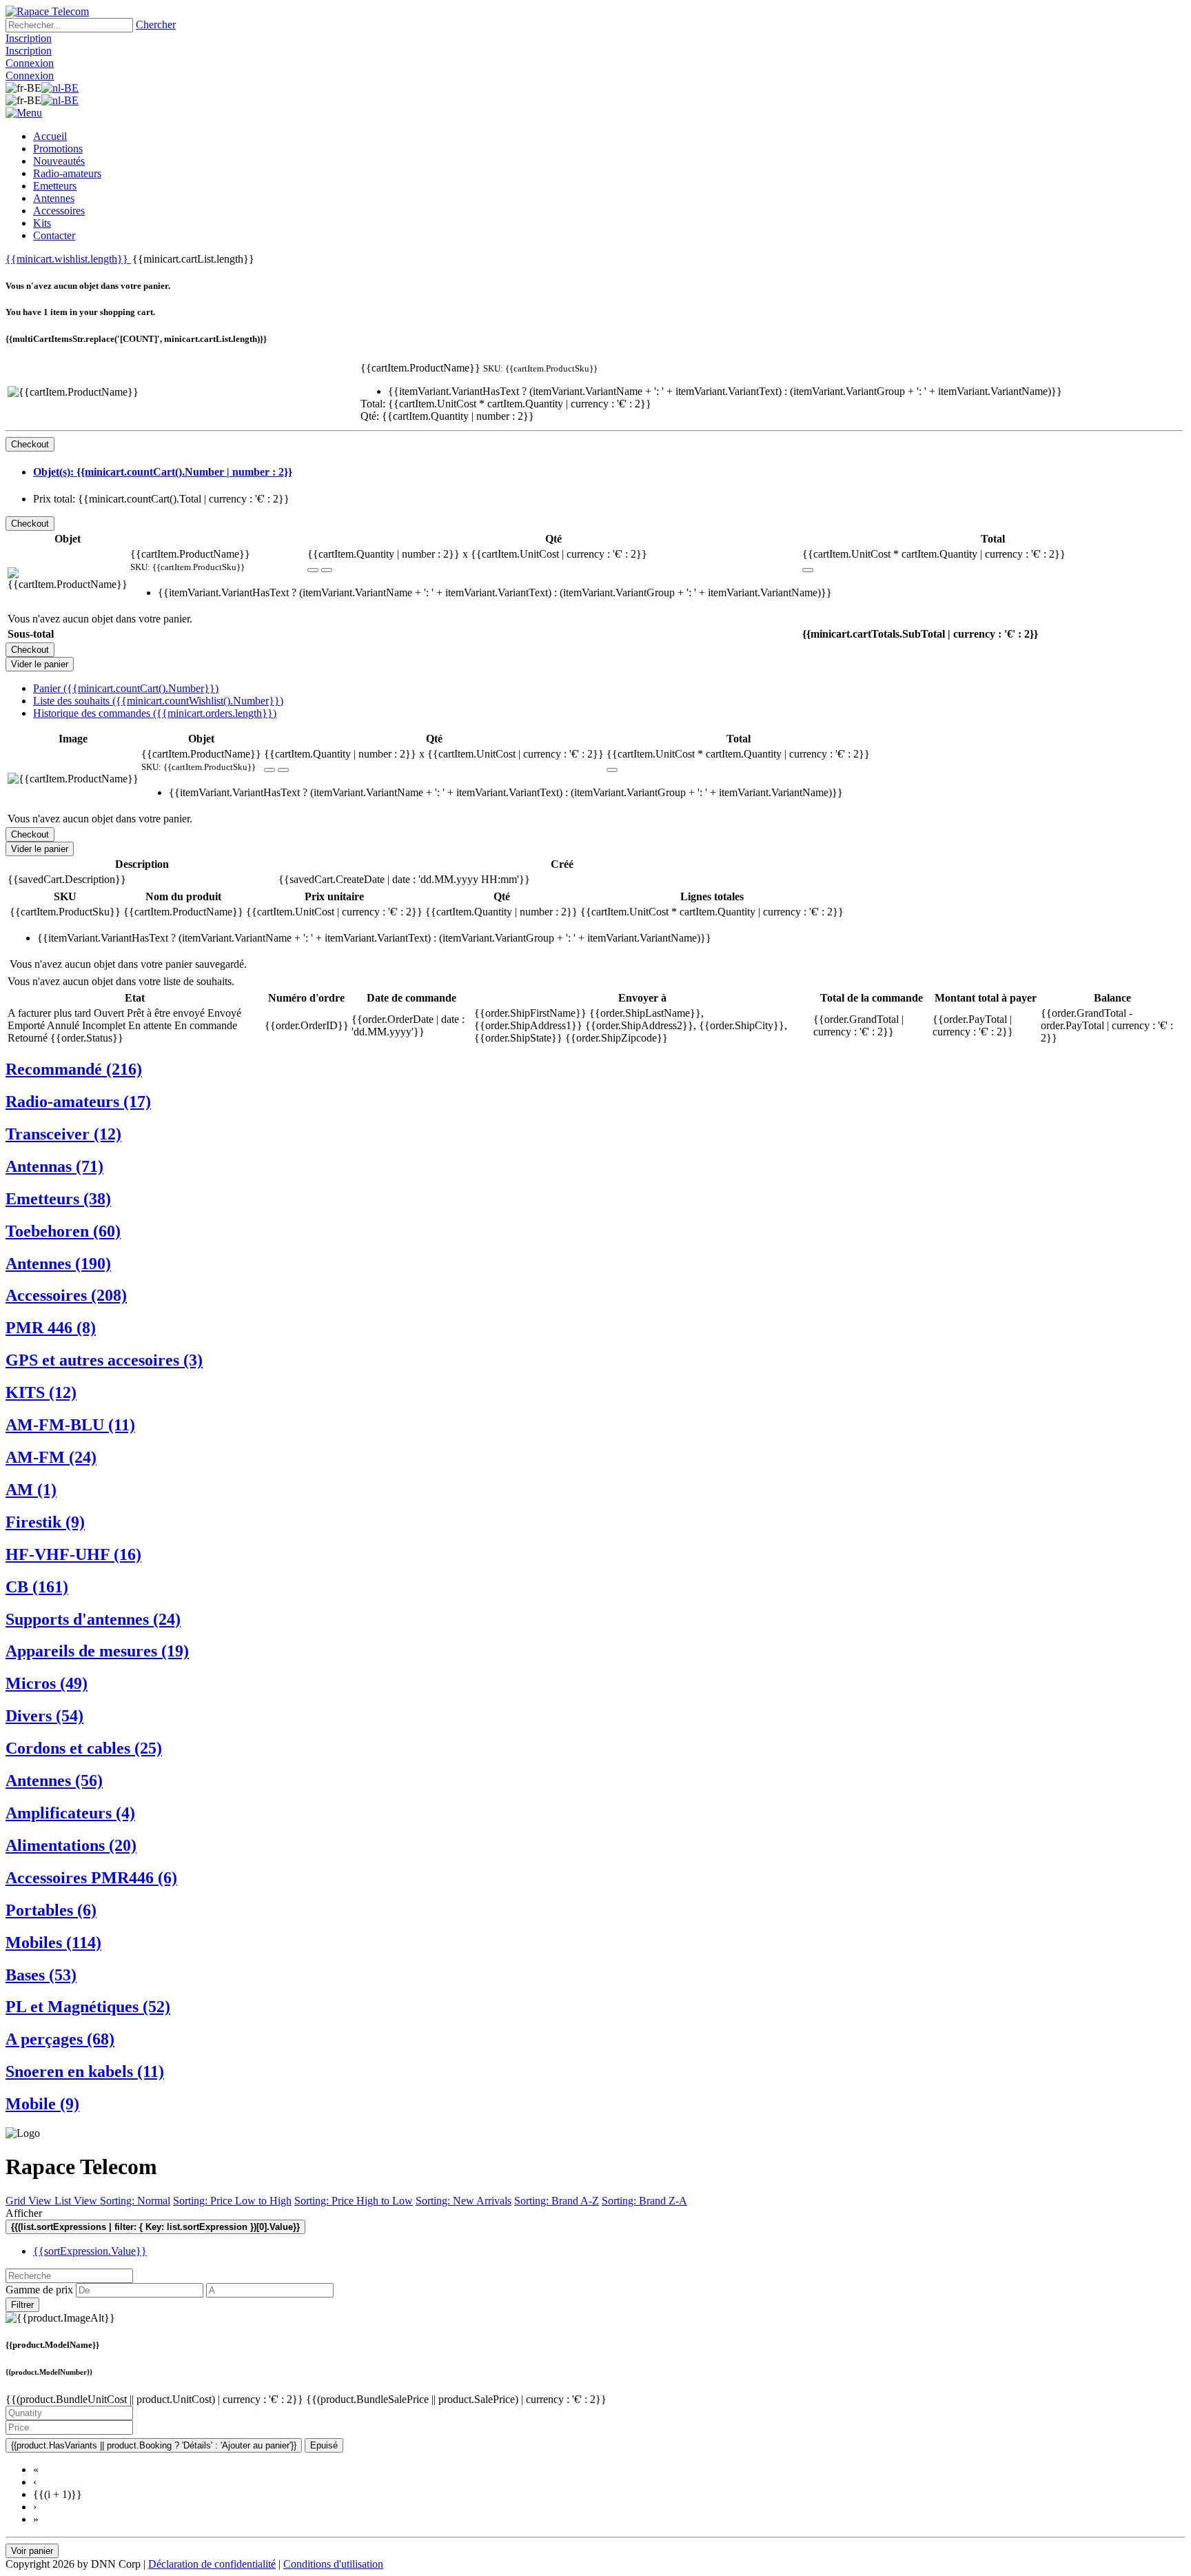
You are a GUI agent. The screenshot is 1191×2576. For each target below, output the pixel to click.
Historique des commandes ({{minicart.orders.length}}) (155, 713)
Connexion (30, 63)
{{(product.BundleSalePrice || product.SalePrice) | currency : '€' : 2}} (456, 2399)
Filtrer (22, 2305)
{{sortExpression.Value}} (90, 2251)
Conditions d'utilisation (333, 2564)
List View (77, 2201)
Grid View (30, 2201)
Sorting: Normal (135, 2201)
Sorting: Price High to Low (354, 2201)
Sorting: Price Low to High (232, 2201)
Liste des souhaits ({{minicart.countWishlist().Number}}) (158, 701)
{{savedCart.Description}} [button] (67, 879)
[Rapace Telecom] (47, 11)
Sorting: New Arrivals (464, 2201)
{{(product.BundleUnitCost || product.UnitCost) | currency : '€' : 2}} (156, 2399)
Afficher (24, 2213)
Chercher (156, 24)
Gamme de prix (39, 2290)
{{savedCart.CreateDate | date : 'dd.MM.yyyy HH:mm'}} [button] (404, 879)
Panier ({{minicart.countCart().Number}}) (126, 688)
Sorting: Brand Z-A (644, 2201)
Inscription (29, 38)
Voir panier (32, 2551)
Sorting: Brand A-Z (557, 2201)
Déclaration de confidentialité (212, 2564)
